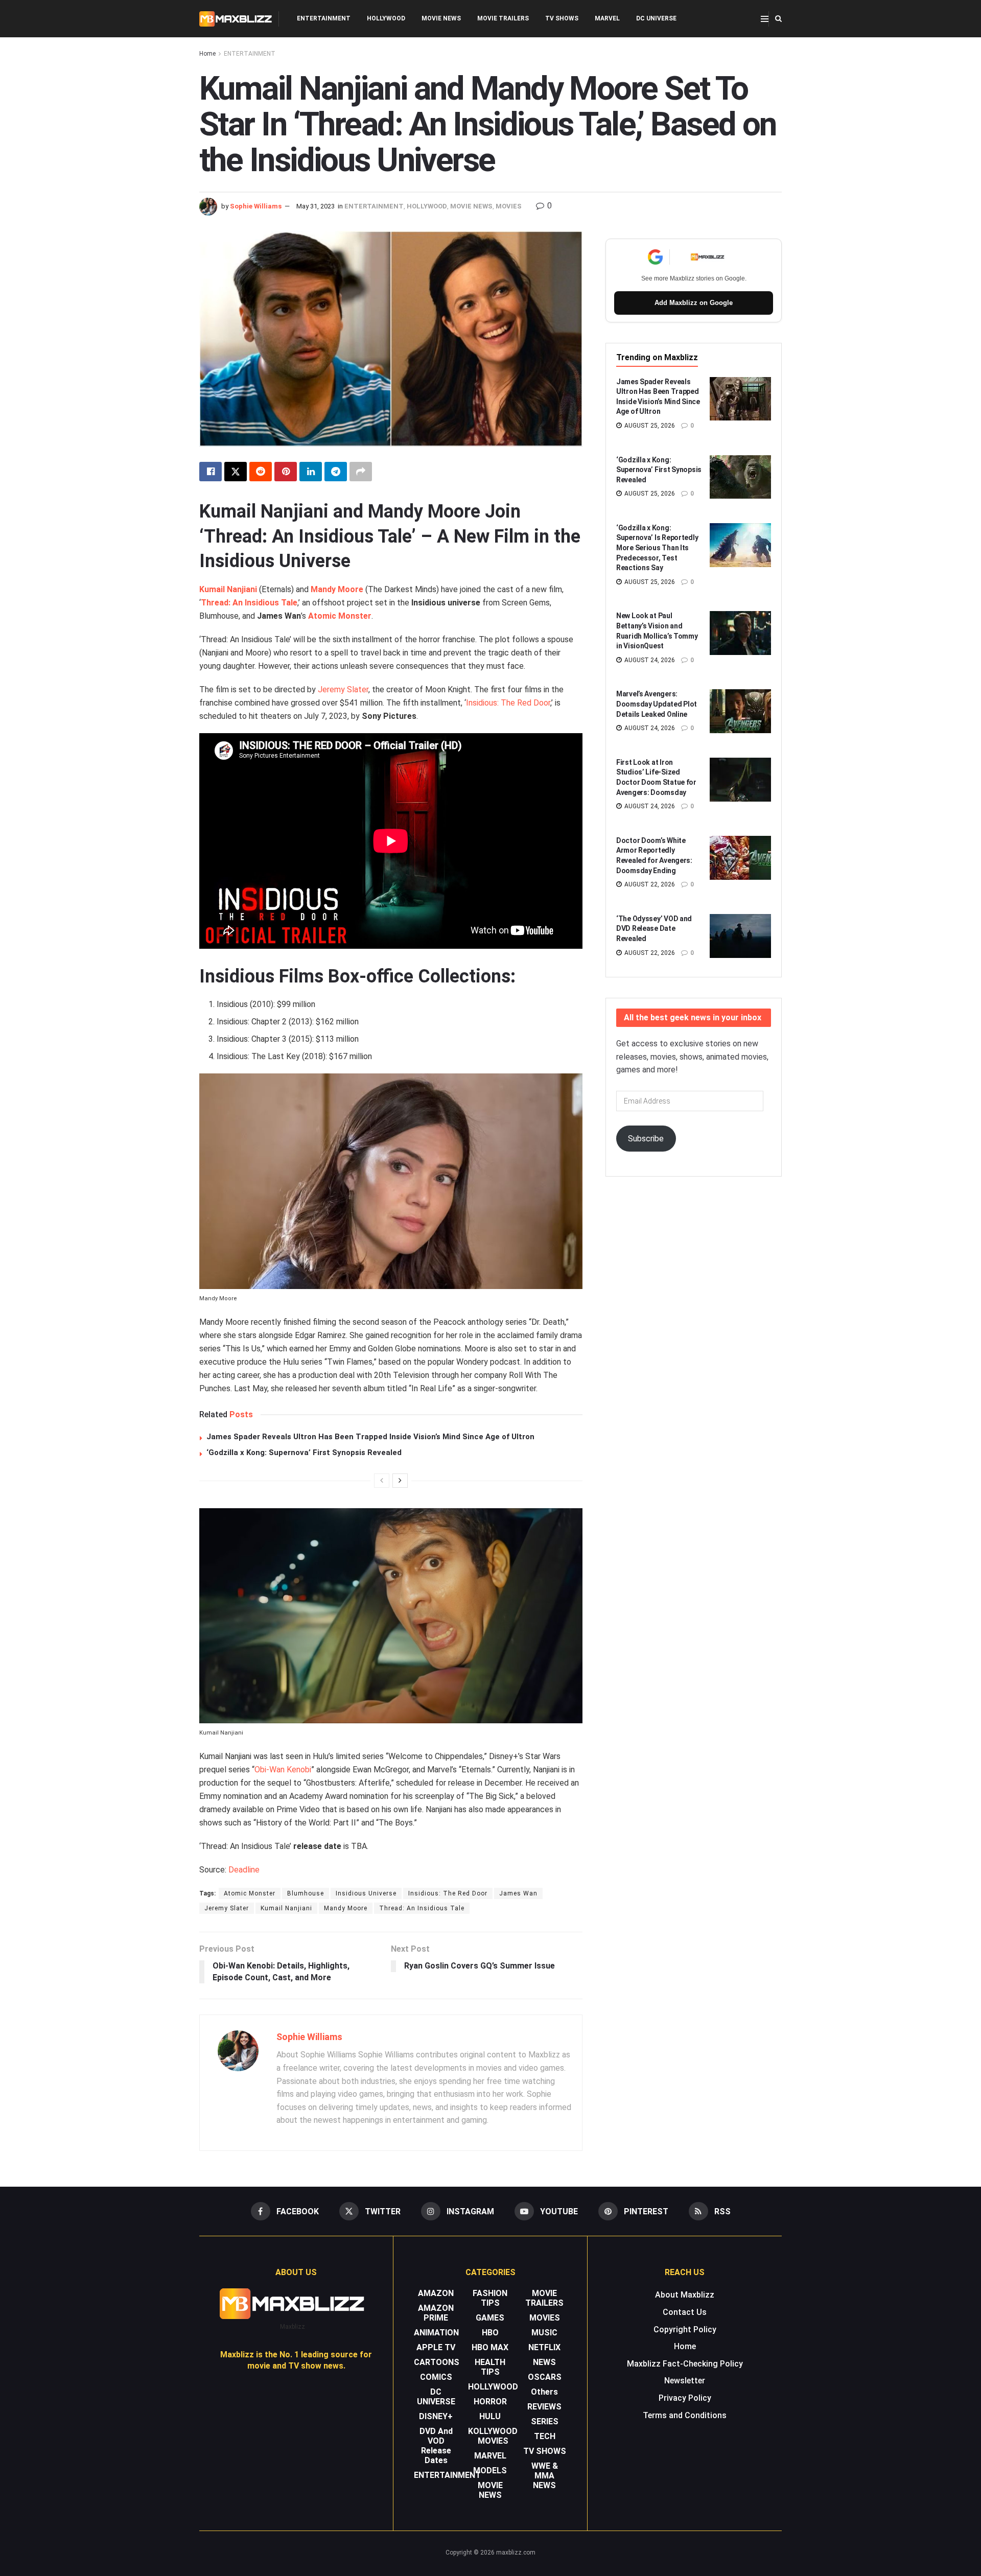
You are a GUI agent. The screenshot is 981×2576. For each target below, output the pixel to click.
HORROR (490, 2402)
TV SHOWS (562, 18)
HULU (490, 2416)
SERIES (545, 2421)
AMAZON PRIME (436, 2313)
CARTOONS (437, 2362)
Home (207, 54)
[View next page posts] (400, 1481)
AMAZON (436, 2293)
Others (544, 2392)
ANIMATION (436, 2333)
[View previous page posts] (382, 1481)
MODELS (490, 2470)
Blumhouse (306, 1893)
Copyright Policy (685, 2329)
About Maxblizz (685, 2295)
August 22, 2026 (649, 884)
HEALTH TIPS (490, 2367)
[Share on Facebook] (211, 472)
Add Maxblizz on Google (694, 303)
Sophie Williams (256, 206)
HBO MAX (490, 2347)
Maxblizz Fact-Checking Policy (685, 2364)
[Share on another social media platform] (361, 472)
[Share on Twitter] (236, 472)
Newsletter (685, 2381)
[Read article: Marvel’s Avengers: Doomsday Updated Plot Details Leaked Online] (740, 711)
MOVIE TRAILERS (503, 18)
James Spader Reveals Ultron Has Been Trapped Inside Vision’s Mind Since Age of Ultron (370, 1437)
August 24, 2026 (649, 660)
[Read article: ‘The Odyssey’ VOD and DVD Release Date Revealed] (740, 936)
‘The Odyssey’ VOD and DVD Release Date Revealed (654, 929)
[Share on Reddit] (261, 472)
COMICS (436, 2377)
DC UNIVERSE (656, 18)
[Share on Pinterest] (286, 472)
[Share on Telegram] (336, 472)
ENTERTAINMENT (324, 18)
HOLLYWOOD (386, 18)
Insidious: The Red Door (508, 703)
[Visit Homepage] (236, 19)
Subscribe (646, 1139)
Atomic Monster (340, 616)
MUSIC (544, 2333)
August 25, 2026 (649, 426)
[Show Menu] (765, 19)
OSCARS (545, 2377)
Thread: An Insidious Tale (249, 603)
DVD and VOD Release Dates (436, 2446)
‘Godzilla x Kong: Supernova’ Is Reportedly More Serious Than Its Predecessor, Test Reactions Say (657, 548)
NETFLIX (544, 2347)
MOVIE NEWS (441, 18)
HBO (490, 2333)
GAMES (490, 2318)
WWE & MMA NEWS (545, 2476)
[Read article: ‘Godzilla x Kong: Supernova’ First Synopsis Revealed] (740, 477)
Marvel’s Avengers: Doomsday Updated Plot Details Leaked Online (657, 704)
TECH (545, 2436)
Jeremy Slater (343, 689)
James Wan (518, 1893)
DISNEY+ (436, 2416)
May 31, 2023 (316, 206)
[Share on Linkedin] (311, 472)
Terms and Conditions (685, 2415)
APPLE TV (436, 2347)
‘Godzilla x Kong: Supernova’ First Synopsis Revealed (304, 1453)
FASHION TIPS (490, 2298)
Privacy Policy (685, 2398)
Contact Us (685, 2312)
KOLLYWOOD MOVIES (493, 2436)
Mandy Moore (337, 589)
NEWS (544, 2362)
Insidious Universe (366, 1893)
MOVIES (509, 206)
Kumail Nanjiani (228, 589)
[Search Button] (778, 19)
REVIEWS (544, 2407)
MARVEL (607, 18)
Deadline (244, 1870)
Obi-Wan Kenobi (283, 1770)
